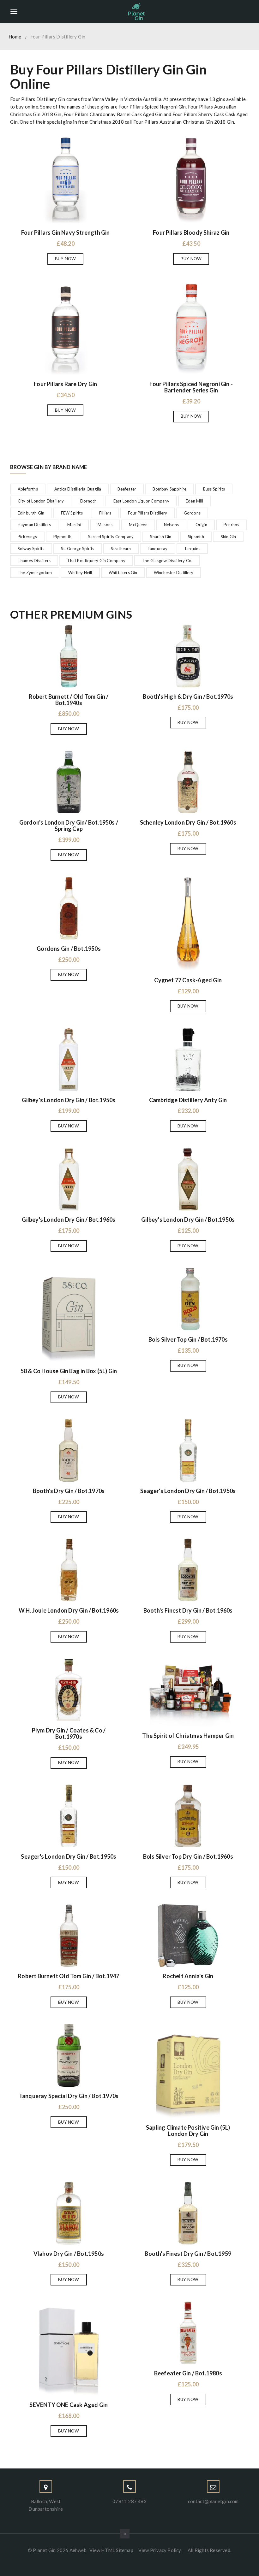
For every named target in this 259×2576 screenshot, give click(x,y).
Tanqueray (158, 549)
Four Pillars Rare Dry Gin (65, 384)
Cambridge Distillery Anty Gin (188, 1100)
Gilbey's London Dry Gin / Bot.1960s (69, 1220)
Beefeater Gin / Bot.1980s (188, 2373)
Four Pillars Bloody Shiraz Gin (191, 232)
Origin (201, 525)
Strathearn (121, 549)
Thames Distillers (34, 561)
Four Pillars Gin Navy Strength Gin (66, 232)
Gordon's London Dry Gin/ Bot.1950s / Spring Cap (69, 826)
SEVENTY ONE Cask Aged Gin (69, 2405)
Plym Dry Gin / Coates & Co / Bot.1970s (69, 1733)
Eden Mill (194, 501)
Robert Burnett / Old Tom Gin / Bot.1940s (69, 700)
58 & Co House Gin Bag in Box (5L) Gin (69, 1371)
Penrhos (231, 525)
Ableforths (28, 489)
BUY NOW (65, 259)
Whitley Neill (80, 573)
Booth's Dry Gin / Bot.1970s (69, 1491)
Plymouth (63, 537)
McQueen (138, 525)
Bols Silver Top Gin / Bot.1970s (188, 1339)
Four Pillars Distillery (148, 513)
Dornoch (88, 501)
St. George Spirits (78, 549)
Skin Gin (229, 537)
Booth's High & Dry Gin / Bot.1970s (188, 697)
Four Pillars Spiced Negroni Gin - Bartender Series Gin (191, 387)
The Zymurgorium (35, 573)
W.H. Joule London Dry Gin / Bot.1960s (69, 1610)
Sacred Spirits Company (111, 537)
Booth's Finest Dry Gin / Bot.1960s (188, 1610)
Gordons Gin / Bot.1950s (69, 949)
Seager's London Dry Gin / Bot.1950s (188, 1491)
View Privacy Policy (160, 2550)
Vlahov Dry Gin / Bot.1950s (69, 2254)
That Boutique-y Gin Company (96, 561)
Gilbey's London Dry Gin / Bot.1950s (69, 1100)
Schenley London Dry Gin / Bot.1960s (188, 822)
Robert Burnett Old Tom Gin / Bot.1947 (69, 1976)
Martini (74, 525)
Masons (105, 525)
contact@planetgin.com (213, 2501)
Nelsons (171, 525)
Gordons (192, 513)
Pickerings (27, 537)
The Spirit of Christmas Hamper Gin (188, 1736)
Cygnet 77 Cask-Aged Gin (188, 980)
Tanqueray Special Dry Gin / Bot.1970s (69, 2096)
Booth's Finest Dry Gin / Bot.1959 (188, 2254)
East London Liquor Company (141, 501)
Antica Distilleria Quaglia (78, 489)
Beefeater (127, 489)
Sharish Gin (161, 537)
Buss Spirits (214, 489)
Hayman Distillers (34, 525)
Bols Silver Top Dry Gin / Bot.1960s (188, 1856)
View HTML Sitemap (111, 2550)
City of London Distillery (41, 501)
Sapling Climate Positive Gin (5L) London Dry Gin (188, 2131)
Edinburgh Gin (31, 513)
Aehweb (78, 2550)
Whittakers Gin (123, 573)
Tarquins (192, 549)
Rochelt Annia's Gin (188, 1976)
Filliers (105, 513)
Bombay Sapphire (169, 489)
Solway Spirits (31, 549)
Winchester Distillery (174, 573)
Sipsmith (196, 537)
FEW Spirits (72, 513)
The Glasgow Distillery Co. (167, 561)
